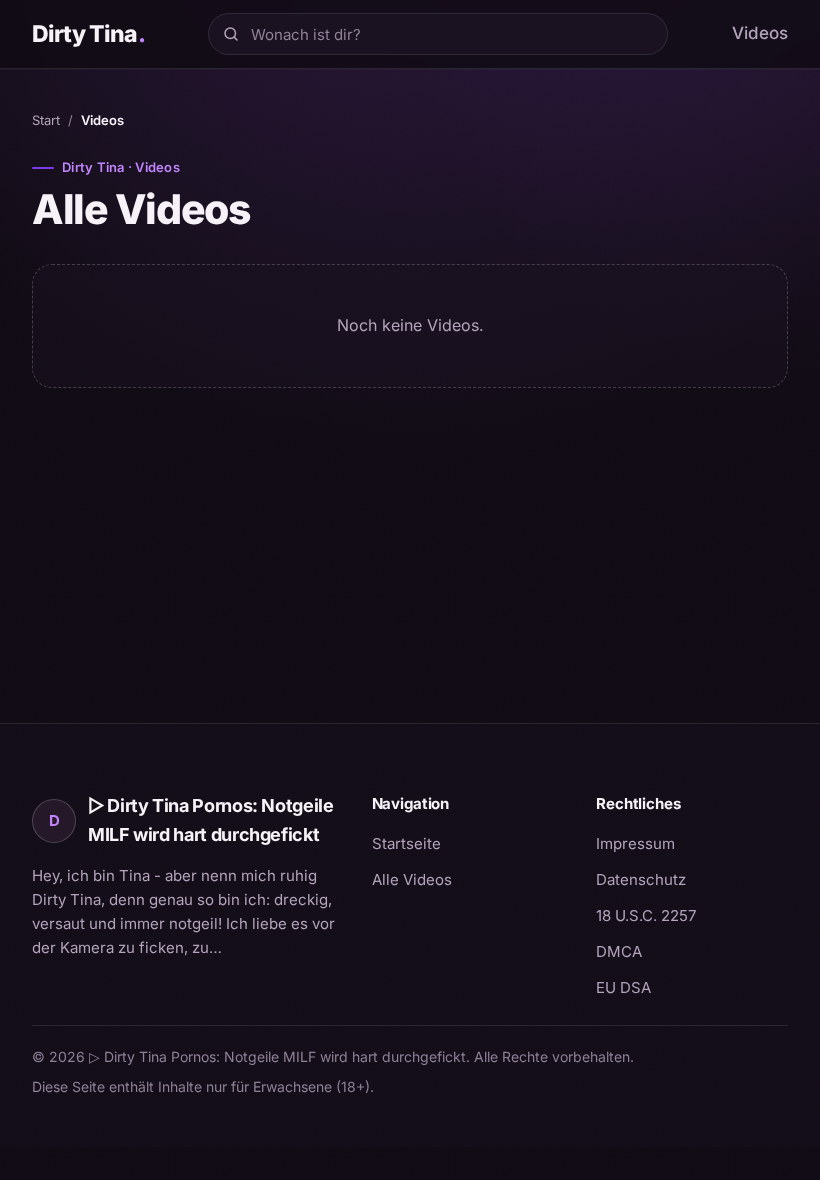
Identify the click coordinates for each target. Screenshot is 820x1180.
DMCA (619, 951)
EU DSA (623, 987)
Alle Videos (412, 879)
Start (46, 120)
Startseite (406, 843)
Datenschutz (641, 879)
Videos (760, 33)
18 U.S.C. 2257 (646, 915)
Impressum (635, 843)
